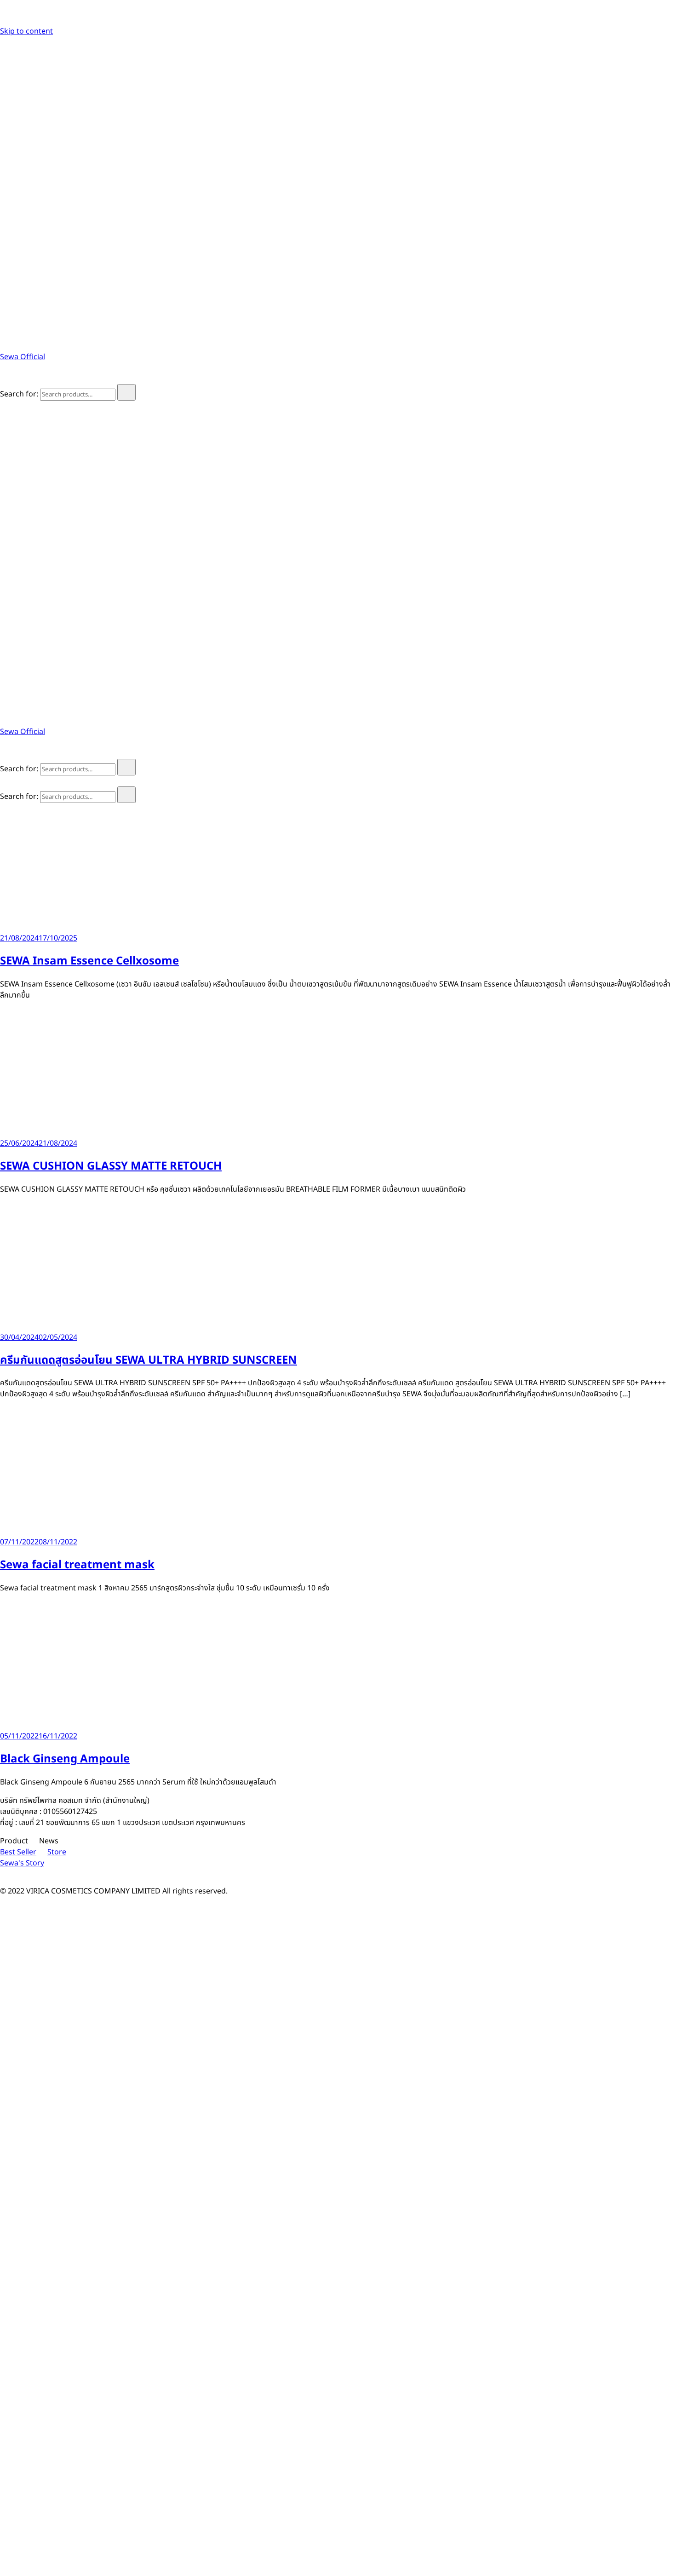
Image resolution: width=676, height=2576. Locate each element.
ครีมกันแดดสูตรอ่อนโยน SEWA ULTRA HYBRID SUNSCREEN (149, 1360)
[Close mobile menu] (4, 781)
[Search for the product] (126, 392)
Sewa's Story (22, 1863)
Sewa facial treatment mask (77, 1565)
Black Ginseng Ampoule (65, 1759)
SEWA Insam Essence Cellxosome (89, 961)
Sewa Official (23, 357)
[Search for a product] (9, 379)
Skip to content (26, 31)
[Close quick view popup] (4, 20)
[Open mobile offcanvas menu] (4, 406)
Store (57, 1852)
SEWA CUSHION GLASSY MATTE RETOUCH (111, 1166)
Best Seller (18, 1852)
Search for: (19, 394)
